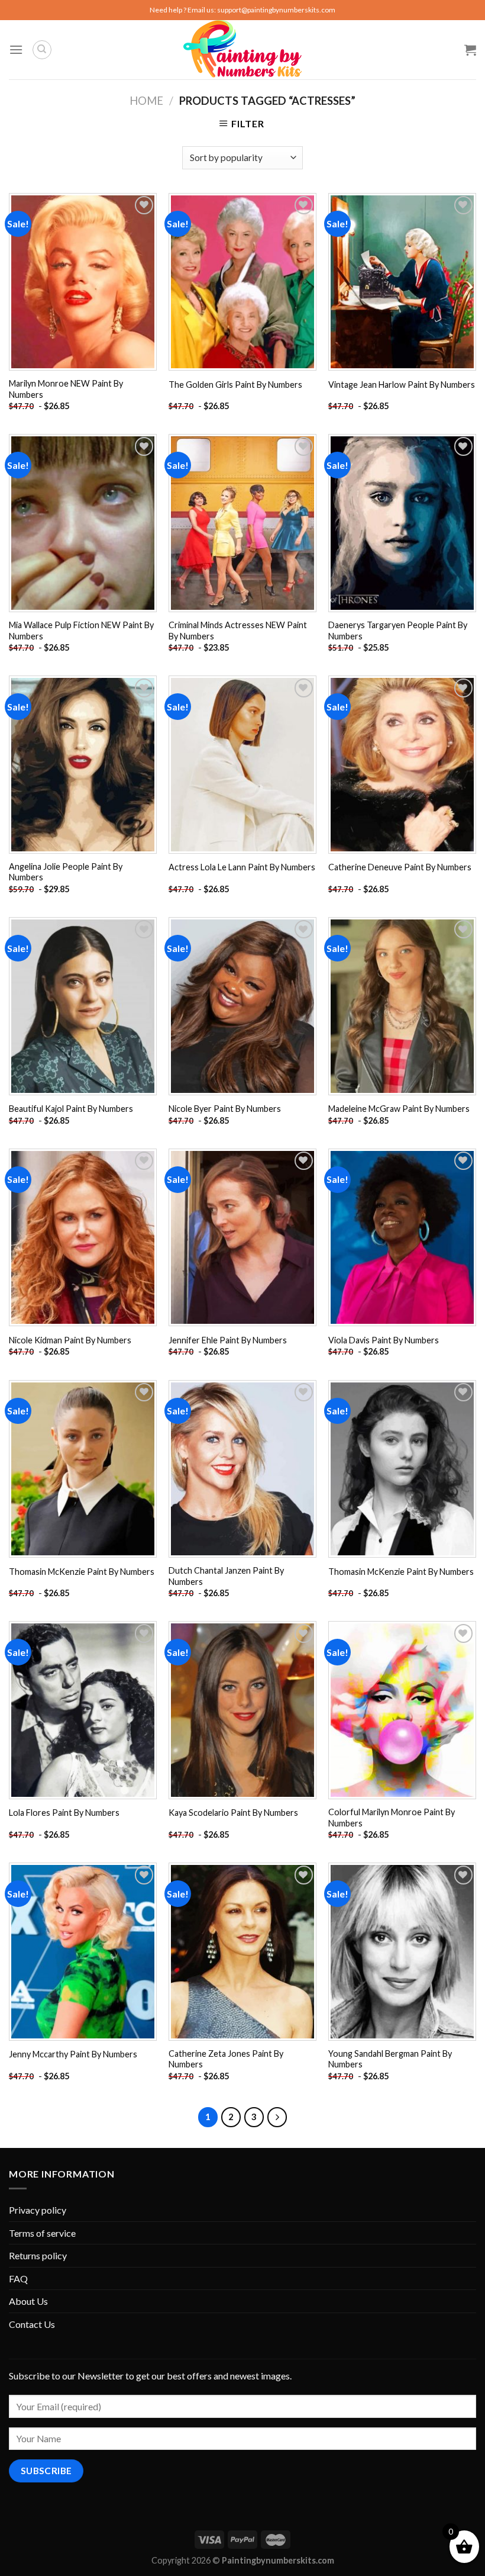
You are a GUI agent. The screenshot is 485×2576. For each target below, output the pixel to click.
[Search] (42, 50)
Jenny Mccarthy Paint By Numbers (73, 2054)
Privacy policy (38, 2210)
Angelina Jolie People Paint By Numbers (66, 872)
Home (146, 101)
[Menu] (16, 49)
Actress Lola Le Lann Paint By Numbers (242, 867)
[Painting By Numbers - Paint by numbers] (242, 50)
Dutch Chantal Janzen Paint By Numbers (226, 1576)
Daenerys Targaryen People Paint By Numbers (398, 631)
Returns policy (38, 2255)
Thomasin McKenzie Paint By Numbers (82, 1572)
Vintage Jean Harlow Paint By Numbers (402, 385)
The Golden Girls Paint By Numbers (235, 385)
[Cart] (470, 50)
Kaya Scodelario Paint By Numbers (233, 1813)
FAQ (18, 2278)
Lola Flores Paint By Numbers (64, 1813)
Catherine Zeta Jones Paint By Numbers (226, 2059)
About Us (28, 2301)
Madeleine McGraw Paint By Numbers (399, 1109)
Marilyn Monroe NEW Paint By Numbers (66, 389)
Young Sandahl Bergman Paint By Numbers (390, 2059)
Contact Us (32, 2324)
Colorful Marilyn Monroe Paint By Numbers (392, 1818)
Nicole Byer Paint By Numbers (225, 1109)
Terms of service (42, 2233)
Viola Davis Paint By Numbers (384, 1340)
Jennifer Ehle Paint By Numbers (228, 1340)
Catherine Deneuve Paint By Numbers (400, 867)
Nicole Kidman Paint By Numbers (70, 1340)
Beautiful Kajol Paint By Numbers (71, 1109)
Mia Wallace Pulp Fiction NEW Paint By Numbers (81, 631)
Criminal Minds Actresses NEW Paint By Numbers (238, 631)
